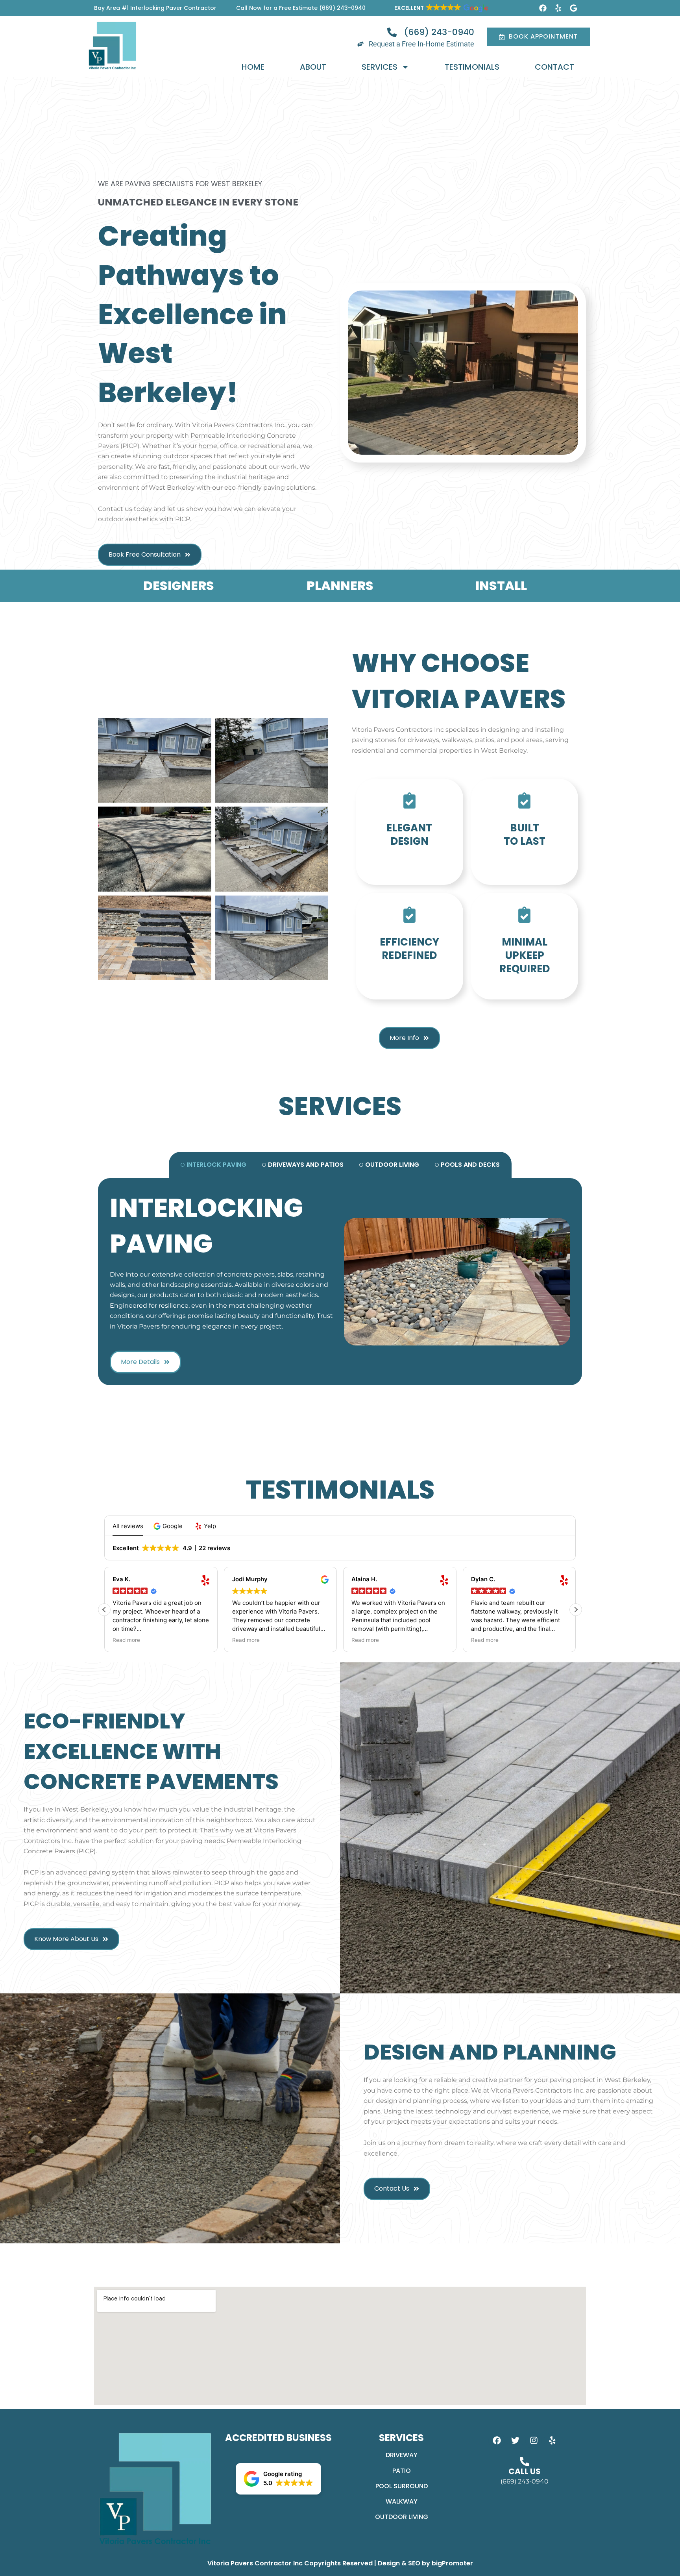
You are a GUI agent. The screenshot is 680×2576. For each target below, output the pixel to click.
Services (380, 67)
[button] (441, 8)
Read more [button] (138, 1640)
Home (253, 67)
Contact (554, 67)
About (313, 67)
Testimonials (472, 67)
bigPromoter (452, 2563)
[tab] (213, 1165)
